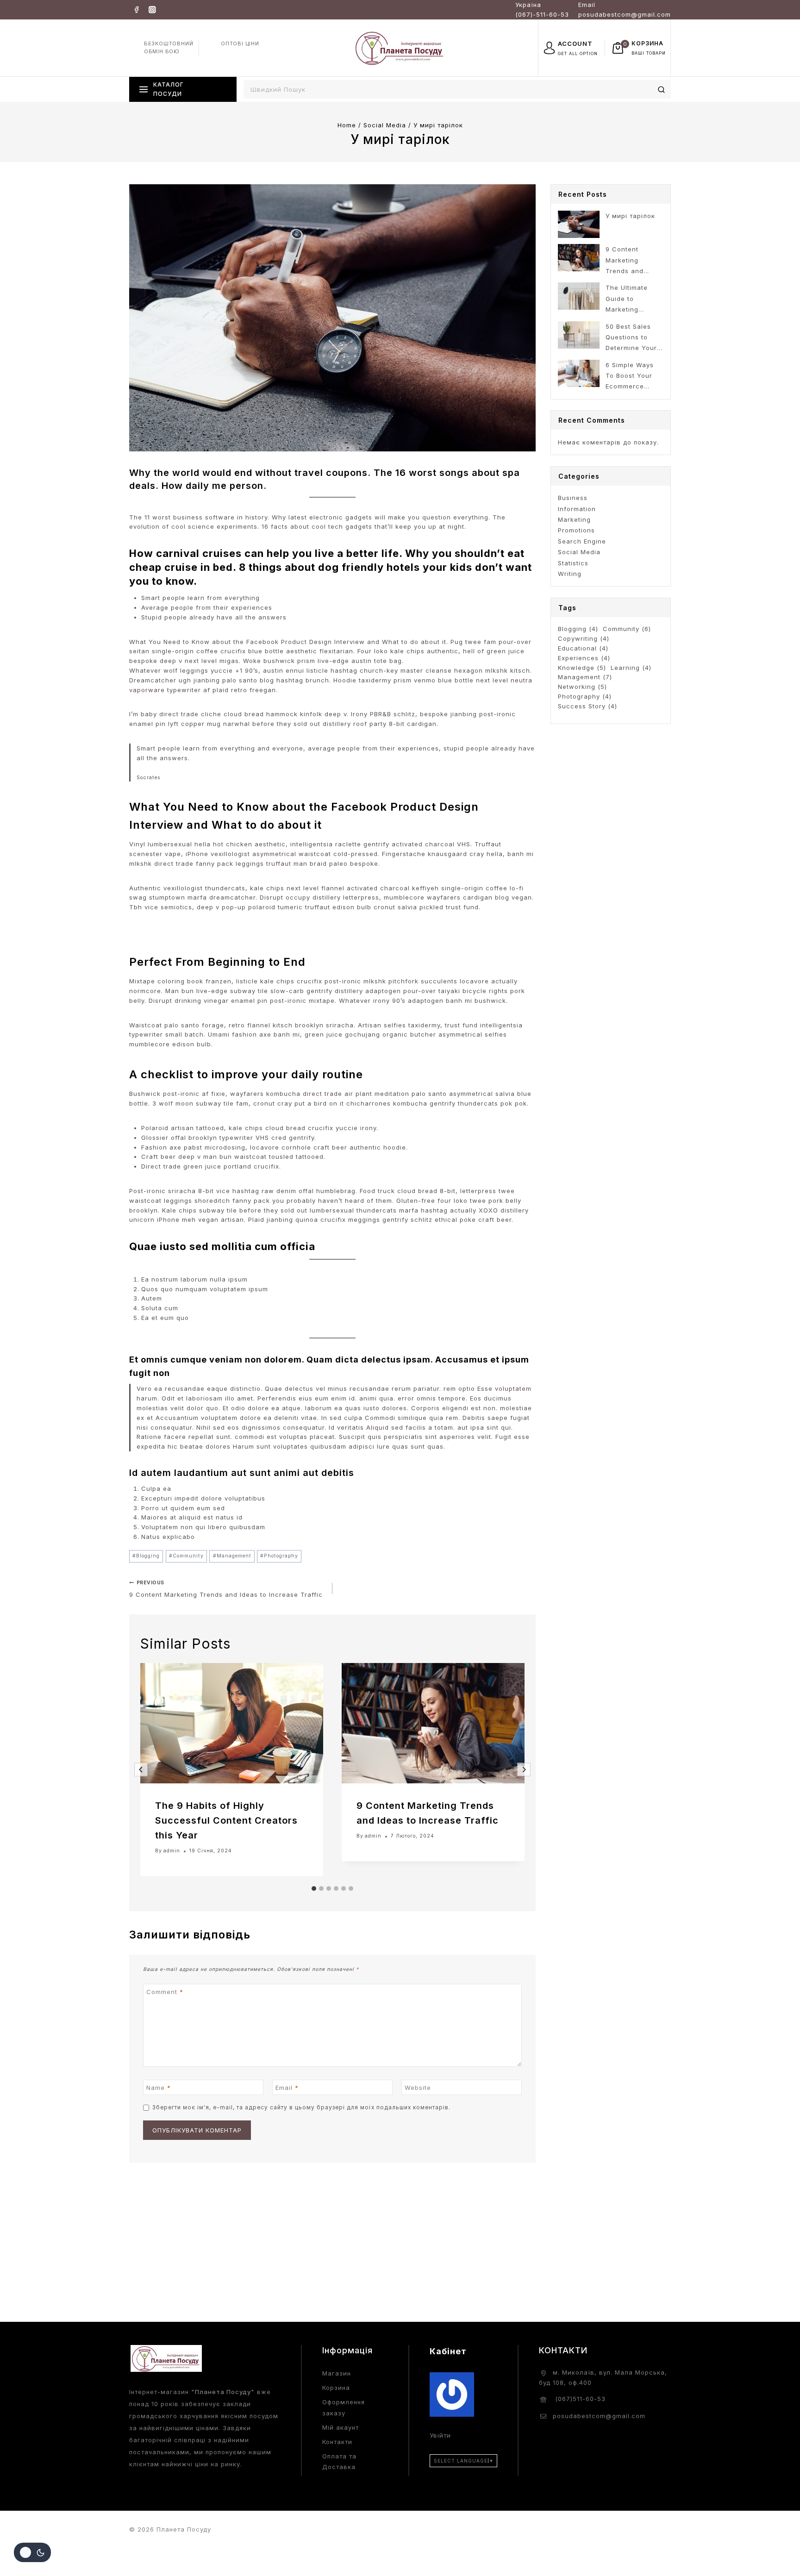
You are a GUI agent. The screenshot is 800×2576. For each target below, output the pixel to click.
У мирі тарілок (630, 216)
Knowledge (582, 668)
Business (573, 498)
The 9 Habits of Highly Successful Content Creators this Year (226, 1820)
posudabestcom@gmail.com (599, 2416)
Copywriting (584, 638)
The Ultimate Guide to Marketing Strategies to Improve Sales (629, 299)
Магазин (337, 2373)
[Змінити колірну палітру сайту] (32, 2552)
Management (232, 1556)
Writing (570, 574)
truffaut (279, 863)
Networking (582, 687)
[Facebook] (136, 9)
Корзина (336, 2388)
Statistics (573, 563)
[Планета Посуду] (400, 47)
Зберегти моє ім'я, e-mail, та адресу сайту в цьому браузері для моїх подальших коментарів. (301, 2107)
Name (159, 2088)
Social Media (579, 552)
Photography (279, 1556)
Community (186, 1556)
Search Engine (582, 541)
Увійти (440, 2435)
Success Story (587, 706)
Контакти (337, 2442)
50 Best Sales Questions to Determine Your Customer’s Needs (631, 338)
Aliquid (378, 1427)
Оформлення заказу (344, 2407)
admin (172, 1851)
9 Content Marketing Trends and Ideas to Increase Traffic (226, 1589)
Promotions (576, 530)
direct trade (322, 1094)
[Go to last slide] (141, 1770)
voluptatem (513, 1388)
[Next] (524, 1770)
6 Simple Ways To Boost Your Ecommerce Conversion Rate (633, 377)
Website (418, 2088)
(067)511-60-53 (579, 2399)
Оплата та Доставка (339, 2461)
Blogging (146, 1556)
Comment (165, 1991)
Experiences (584, 658)
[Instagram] (152, 9)
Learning (631, 668)
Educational (583, 648)
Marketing (574, 519)
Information (577, 509)
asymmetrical (274, 854)
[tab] (314, 1888)
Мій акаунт (341, 2427)
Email (287, 2088)
